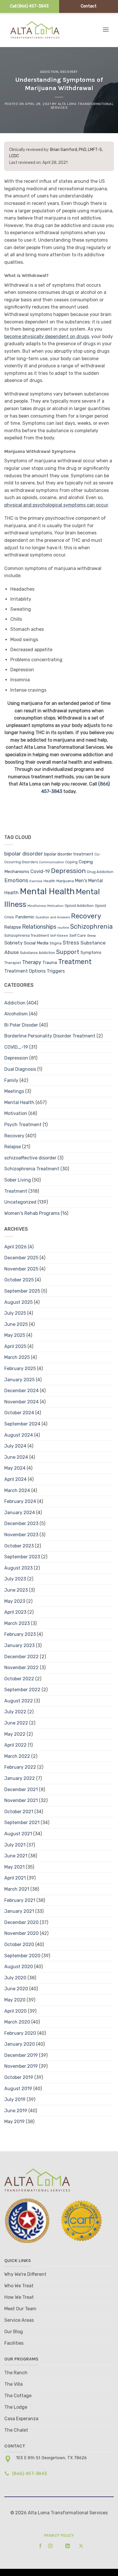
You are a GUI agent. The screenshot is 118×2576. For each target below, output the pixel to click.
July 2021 (15, 1845)
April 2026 (15, 1247)
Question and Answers (53, 917)
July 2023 (15, 1579)
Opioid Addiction (79, 905)
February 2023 (20, 1634)
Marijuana (65, 881)
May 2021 (14, 1867)
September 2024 (22, 1424)
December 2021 (21, 1790)
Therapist (13, 963)
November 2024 (21, 1402)
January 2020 (20, 2044)
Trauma (50, 963)
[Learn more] (39, 2546)
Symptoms (91, 953)
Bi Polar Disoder (21, 1025)
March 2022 (17, 1756)
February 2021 (20, 1900)
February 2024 (20, 1501)
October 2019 (19, 2077)
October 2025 (19, 1280)
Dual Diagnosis (20, 1069)
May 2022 (15, 1734)
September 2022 (22, 1690)
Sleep (92, 936)
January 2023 (19, 1645)
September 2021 (22, 1823)
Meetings (14, 1091)
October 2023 (19, 1546)
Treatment (75, 962)
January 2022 (20, 1778)
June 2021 (16, 1856)
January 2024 (20, 1513)
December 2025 (21, 1258)
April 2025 (15, 1346)
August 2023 (18, 1568)
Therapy (32, 962)
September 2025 (22, 1291)
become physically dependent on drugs (47, 336)
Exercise (36, 881)
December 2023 (21, 1523)
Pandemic (25, 917)
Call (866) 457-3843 (29, 6)
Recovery (69, 72)
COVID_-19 (16, 1047)
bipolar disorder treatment (69, 854)
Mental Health (47, 891)
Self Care (78, 935)
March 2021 (17, 1889)
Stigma (56, 943)
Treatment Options (25, 971)
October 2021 (19, 1812)
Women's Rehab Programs (32, 1213)
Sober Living (18, 1180)
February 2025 (20, 1368)
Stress (71, 943)
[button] (106, 29)
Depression (68, 871)
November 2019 (21, 2066)
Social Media (36, 943)
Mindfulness (37, 906)
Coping (71, 862)
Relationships (39, 927)
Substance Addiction (38, 953)
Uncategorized (20, 1202)
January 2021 (19, 1911)
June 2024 (16, 1457)
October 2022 (19, 1679)
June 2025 (16, 1324)
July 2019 (15, 2099)
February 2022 (20, 1767)
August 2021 (18, 1834)
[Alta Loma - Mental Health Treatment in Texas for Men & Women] (40, 30)
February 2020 (20, 2033)
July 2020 (15, 1978)
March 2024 (17, 1490)
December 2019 (21, 2055)
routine (63, 928)
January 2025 (19, 1380)
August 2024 (19, 1435)
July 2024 (15, 1446)
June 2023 (16, 1590)
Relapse (13, 927)
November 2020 (21, 1933)
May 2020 (15, 2000)
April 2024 (15, 1479)
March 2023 (17, 1623)
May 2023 (15, 1601)
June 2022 (16, 1723)
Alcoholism (16, 1014)
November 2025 (21, 1269)
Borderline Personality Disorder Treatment (50, 1036)
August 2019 (18, 2089)
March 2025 (17, 1357)
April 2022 (15, 1745)
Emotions (16, 880)
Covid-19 (40, 871)
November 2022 (21, 1668)
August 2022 (19, 1701)
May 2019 (14, 2122)
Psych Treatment (23, 1125)
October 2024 (19, 1413)
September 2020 (22, 1956)
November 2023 (21, 1535)
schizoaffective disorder (30, 1158)
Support (68, 952)
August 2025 (18, 1302)
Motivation (55, 906)
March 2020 (17, 2022)
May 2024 (15, 1468)
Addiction (49, 72)
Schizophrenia (92, 927)
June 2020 (16, 1989)
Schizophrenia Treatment (27, 935)
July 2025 (15, 1313)
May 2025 (15, 1335)
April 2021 (15, 1878)
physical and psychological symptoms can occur (56, 505)
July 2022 (15, 1712)
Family (11, 1080)
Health (49, 881)
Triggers (56, 971)
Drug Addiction (100, 872)
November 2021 (21, 1800)
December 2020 (21, 1922)
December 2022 (21, 1657)
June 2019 (16, 2111)
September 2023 (22, 1557)
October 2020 (19, 1944)
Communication (52, 862)
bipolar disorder (24, 854)
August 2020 (19, 1967)
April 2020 (15, 2011)
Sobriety (13, 943)
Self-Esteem (59, 936)
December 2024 (21, 1391)
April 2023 (15, 1612)
